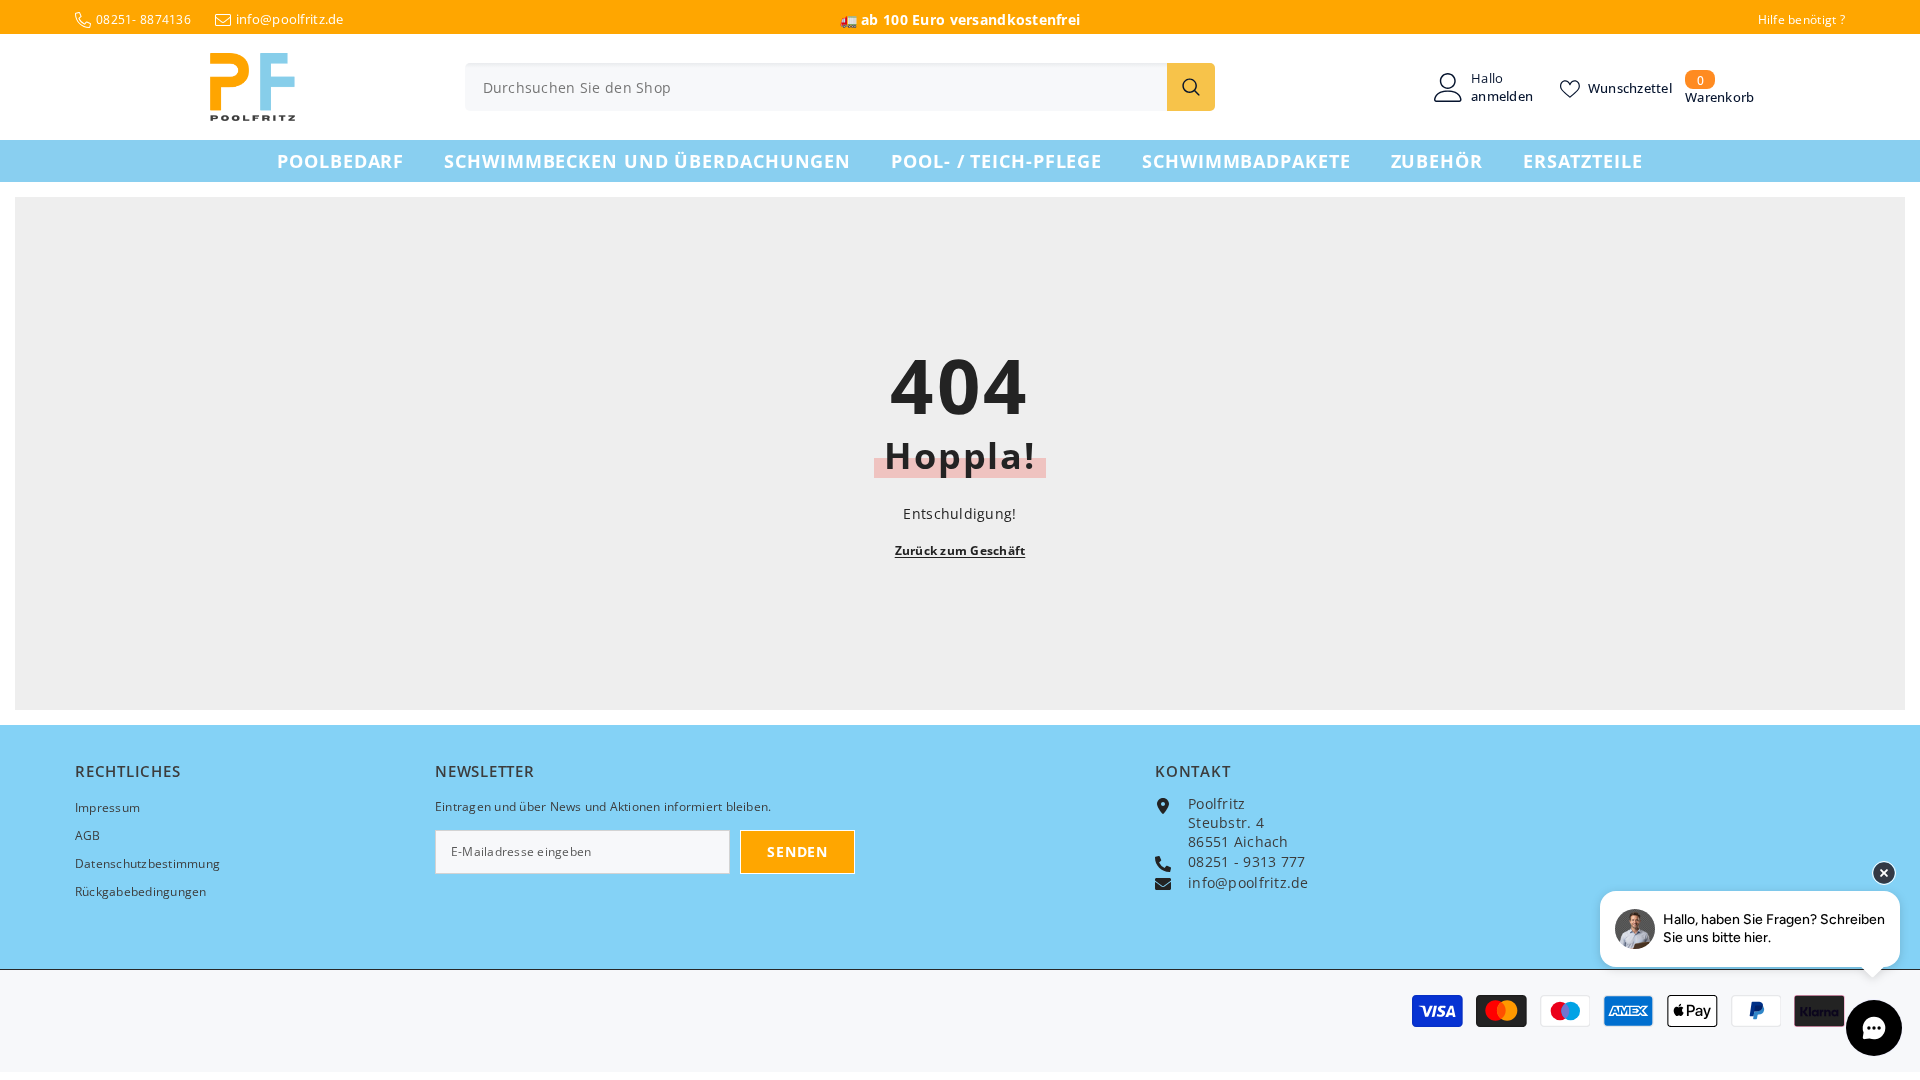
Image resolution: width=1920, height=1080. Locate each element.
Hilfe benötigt (1797, 19)
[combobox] (816, 87)
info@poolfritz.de (290, 19)
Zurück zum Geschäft (960, 550)
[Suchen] (840, 87)
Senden (797, 851)
